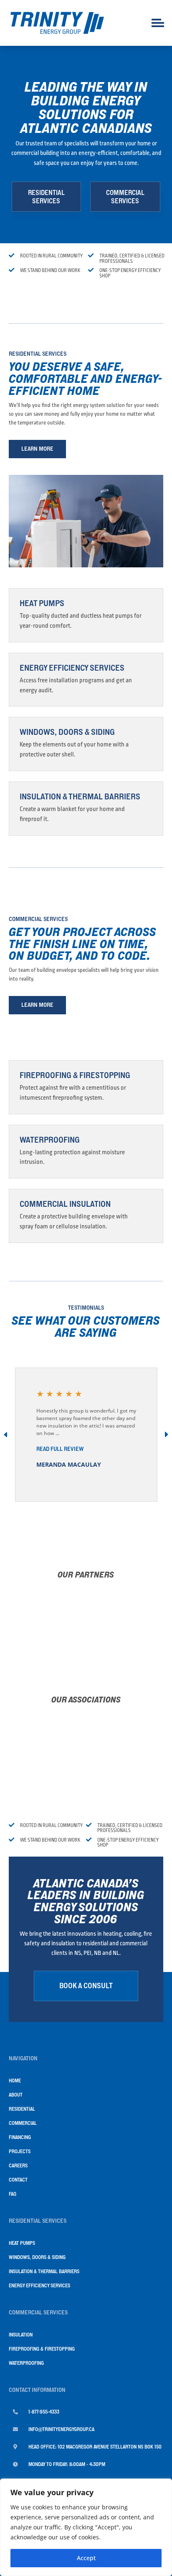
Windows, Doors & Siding (67, 732)
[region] (86, 2527)
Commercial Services (125, 197)
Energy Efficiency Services (72, 668)
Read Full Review (60, 1449)
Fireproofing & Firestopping (75, 1075)
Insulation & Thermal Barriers (80, 796)
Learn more (37, 449)
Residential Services (46, 197)
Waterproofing (50, 1140)
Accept (86, 2558)
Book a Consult (86, 1986)
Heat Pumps (42, 603)
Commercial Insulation (65, 1204)
